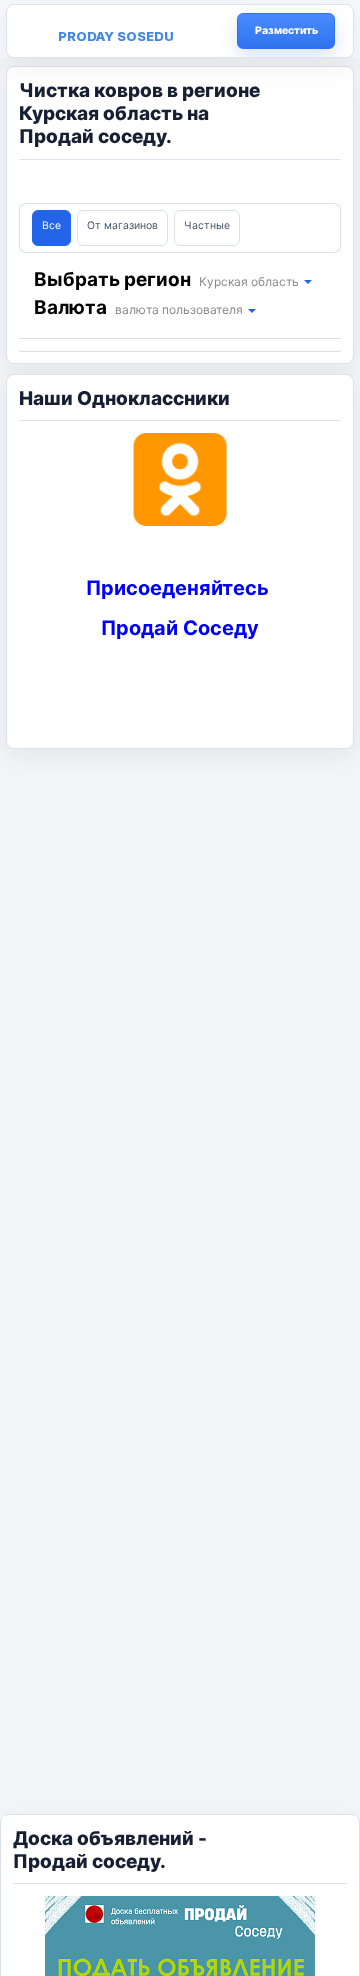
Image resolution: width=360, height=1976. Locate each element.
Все (51, 225)
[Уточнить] (307, 281)
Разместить (286, 30)
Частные (207, 225)
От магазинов (122, 225)
